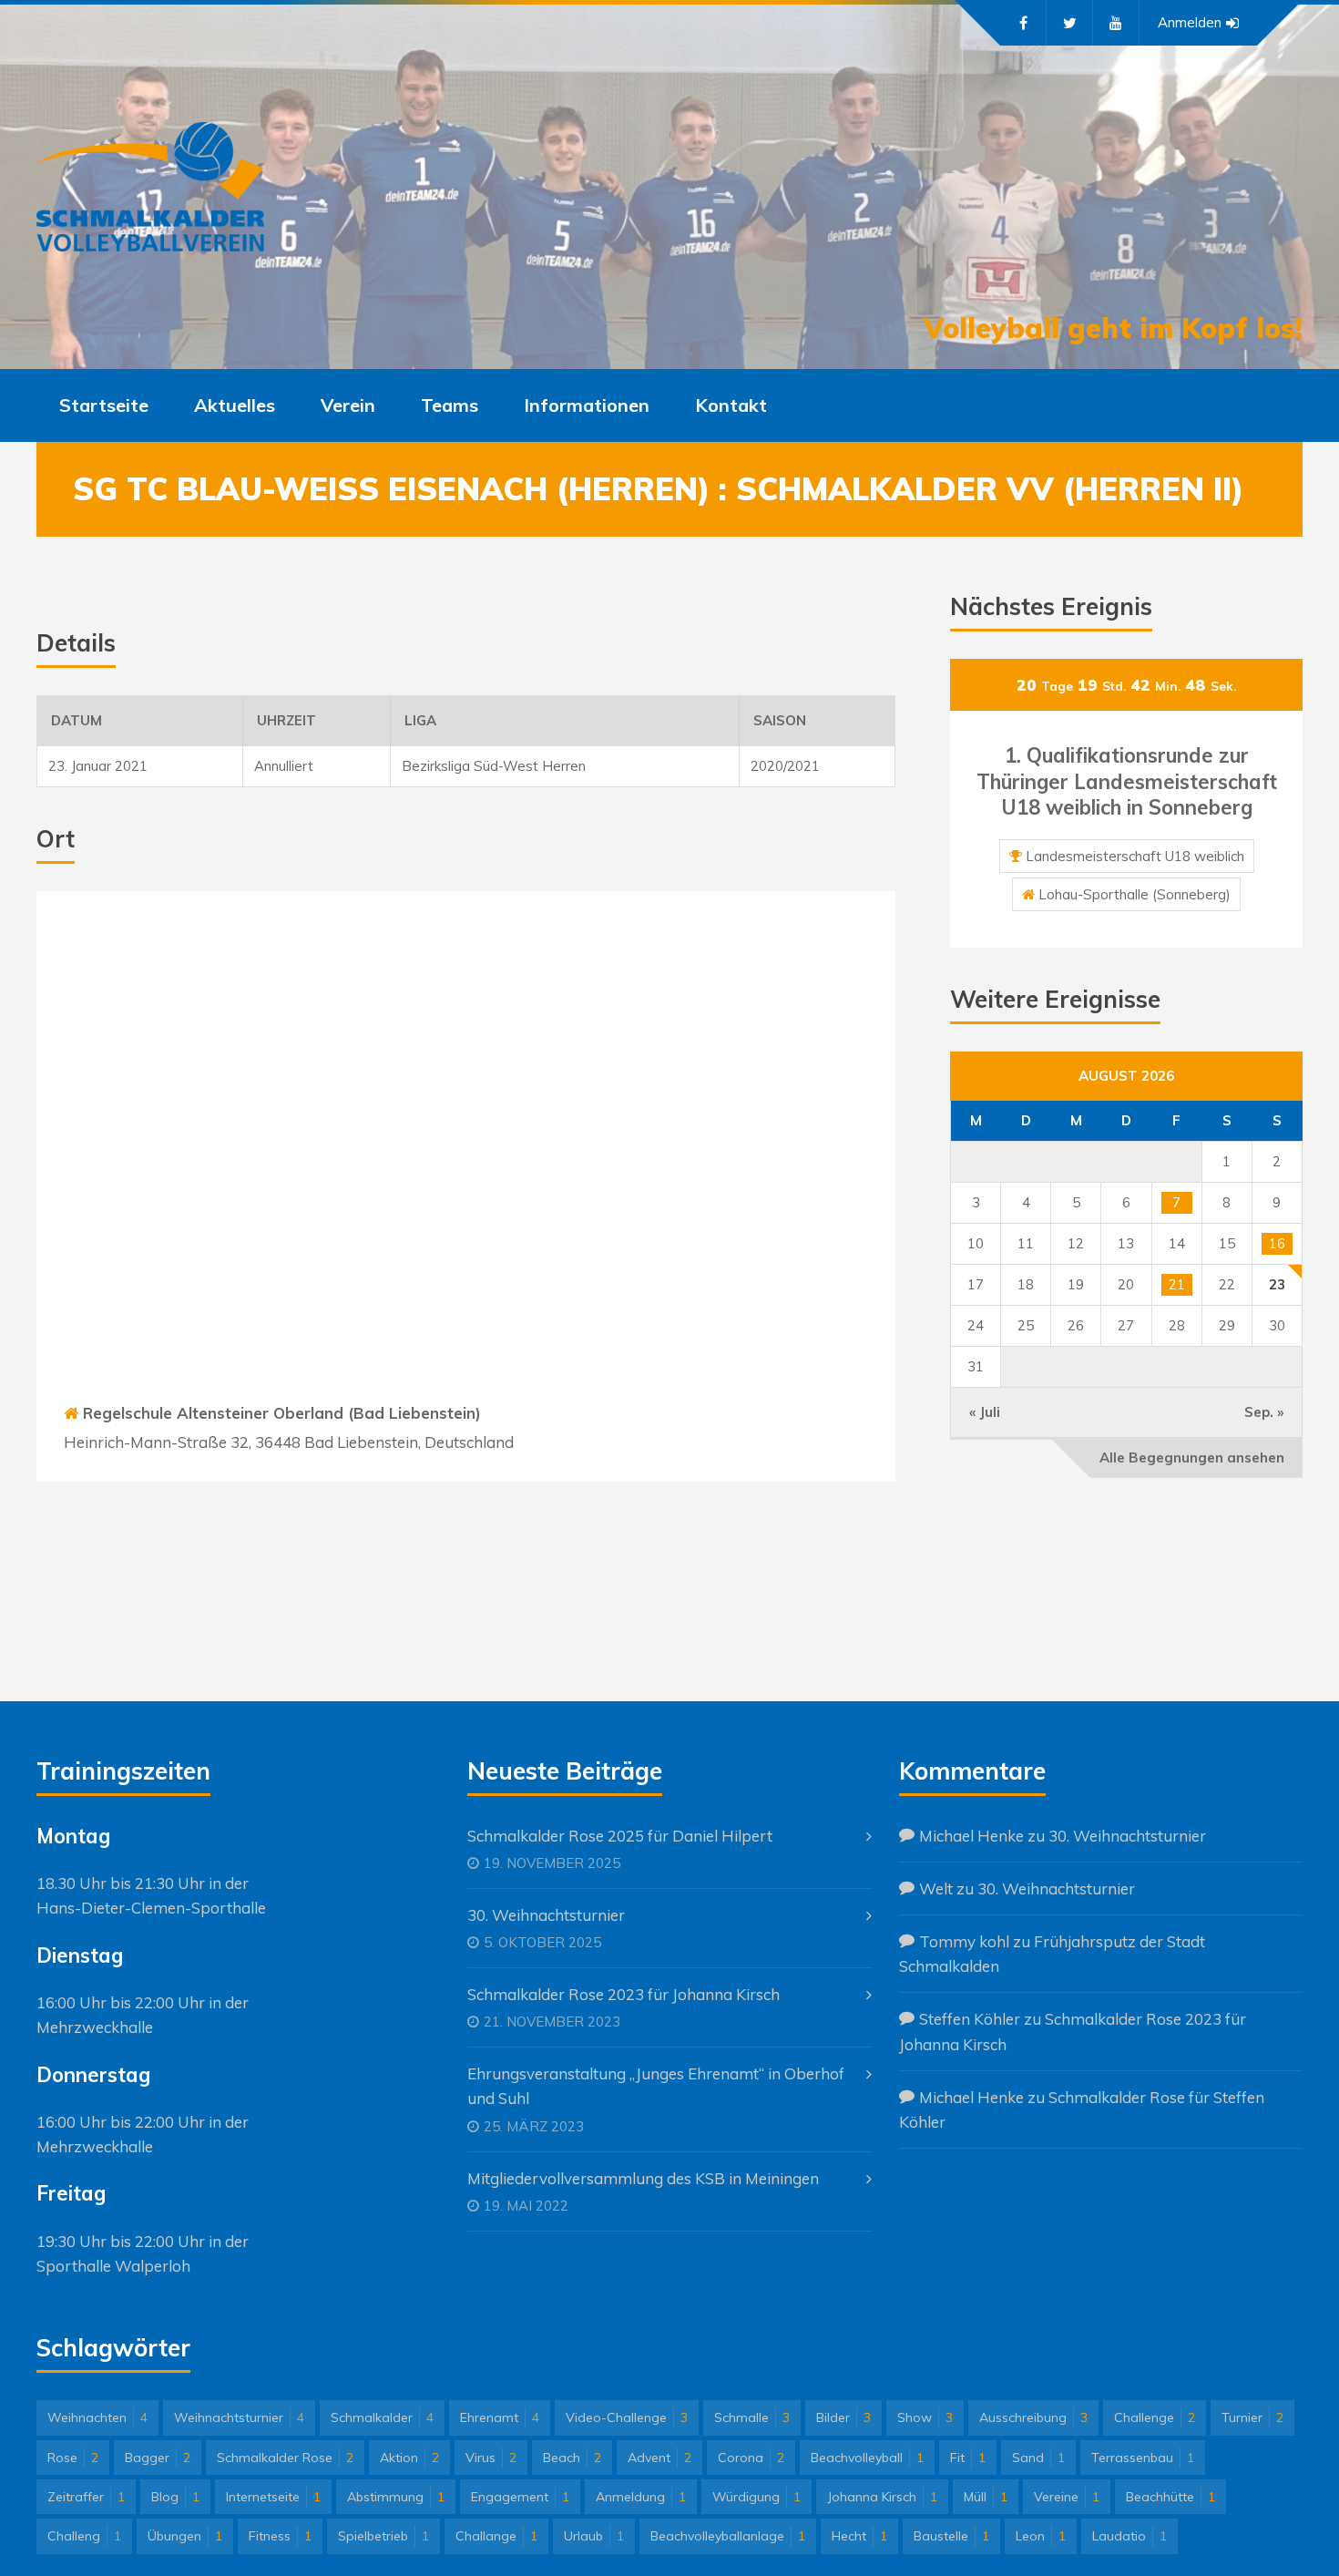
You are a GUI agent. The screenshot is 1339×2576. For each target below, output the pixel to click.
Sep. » (1264, 1412)
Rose (73, 2458)
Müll (986, 2497)
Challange (496, 2536)
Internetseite (273, 2497)
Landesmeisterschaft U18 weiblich (1135, 856)
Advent (659, 2458)
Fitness (280, 2536)
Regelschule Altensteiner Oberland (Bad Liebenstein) (282, 1413)
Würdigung (756, 2497)
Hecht (859, 2536)
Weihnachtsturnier (239, 2417)
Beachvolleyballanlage (728, 2536)
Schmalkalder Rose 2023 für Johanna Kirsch (624, 1994)
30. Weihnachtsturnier (546, 1915)
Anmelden (1190, 22)
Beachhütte (1170, 2497)
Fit (968, 2458)
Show (925, 2417)
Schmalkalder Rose (285, 2458)
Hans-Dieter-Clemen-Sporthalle (151, 1908)
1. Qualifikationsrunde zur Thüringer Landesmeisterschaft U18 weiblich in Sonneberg (1127, 781)
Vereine (1067, 2497)
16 (1277, 1243)
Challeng (84, 2536)
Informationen (587, 405)
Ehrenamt (500, 2417)
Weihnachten (97, 2417)
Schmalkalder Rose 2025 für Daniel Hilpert (620, 1836)
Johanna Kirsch (882, 2497)
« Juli (985, 1412)
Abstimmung (396, 2497)
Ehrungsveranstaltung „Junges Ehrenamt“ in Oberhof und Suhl (656, 2086)
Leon (1041, 2536)
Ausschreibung (1033, 2417)
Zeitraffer (86, 2497)
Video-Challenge (627, 2417)
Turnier (1252, 2417)
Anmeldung (641, 2497)
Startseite (104, 405)
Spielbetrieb (383, 2536)
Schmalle (752, 2417)
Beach (572, 2458)
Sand (1038, 2458)
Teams (450, 405)
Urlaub (594, 2536)
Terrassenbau (1143, 2458)
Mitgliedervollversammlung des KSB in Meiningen (643, 2178)
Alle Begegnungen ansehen (1192, 1457)
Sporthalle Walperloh (113, 2266)
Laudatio (1129, 2536)
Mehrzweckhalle (95, 2027)
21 (1177, 1284)
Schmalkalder (382, 2417)
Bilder (843, 2417)
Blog (175, 2497)
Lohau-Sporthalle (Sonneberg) (1135, 894)
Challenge (1155, 2417)
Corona (751, 2458)
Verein (348, 405)
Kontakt (731, 405)
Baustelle (951, 2536)
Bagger (158, 2458)
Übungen (185, 2536)
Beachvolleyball (867, 2458)
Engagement (520, 2497)
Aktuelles (235, 405)
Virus (491, 2458)
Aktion (409, 2458)
